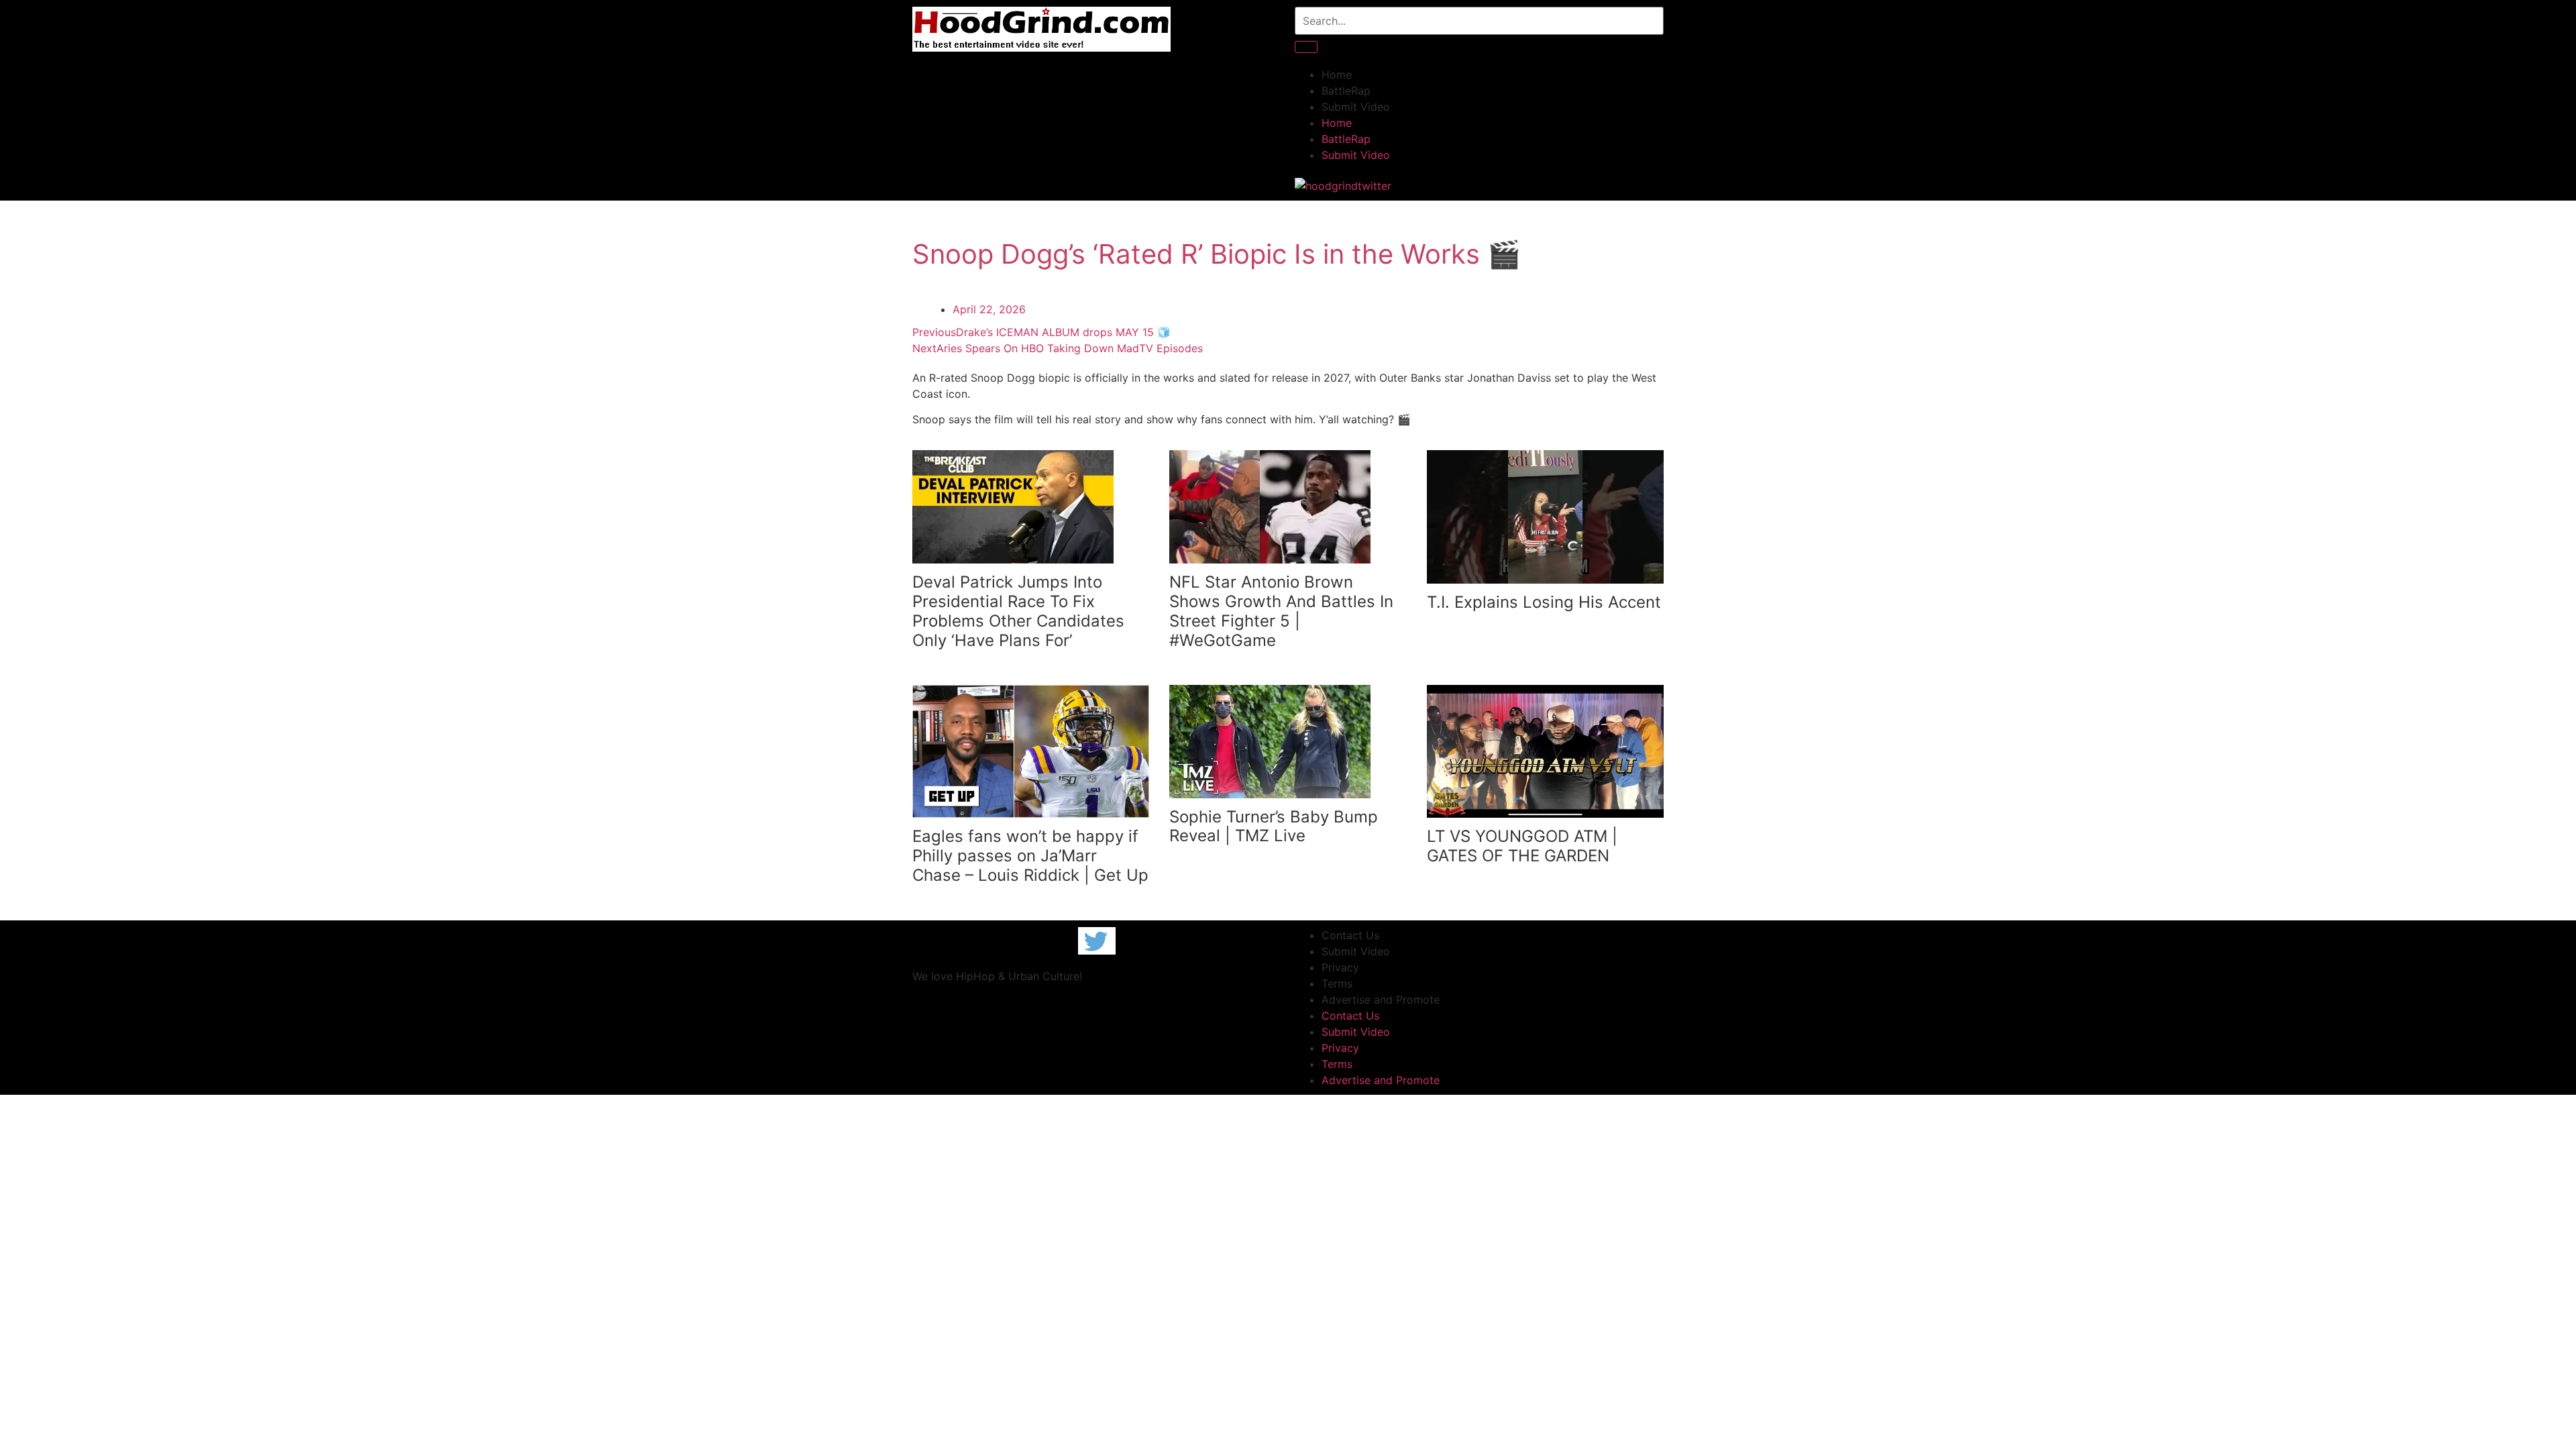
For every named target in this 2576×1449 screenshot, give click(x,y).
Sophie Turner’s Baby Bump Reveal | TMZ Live (1274, 826)
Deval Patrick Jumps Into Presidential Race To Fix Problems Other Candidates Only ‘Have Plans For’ (1018, 611)
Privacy (1340, 967)
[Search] (1306, 47)
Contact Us (1350, 935)
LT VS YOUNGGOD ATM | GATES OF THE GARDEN (1522, 846)
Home (1337, 74)
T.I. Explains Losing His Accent (1544, 602)
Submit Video (1356, 107)
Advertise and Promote (1381, 1000)
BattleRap (1346, 91)
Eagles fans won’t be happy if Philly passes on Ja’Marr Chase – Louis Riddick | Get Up (1030, 856)
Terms (1337, 983)
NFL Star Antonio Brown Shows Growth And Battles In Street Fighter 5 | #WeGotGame (1281, 611)
